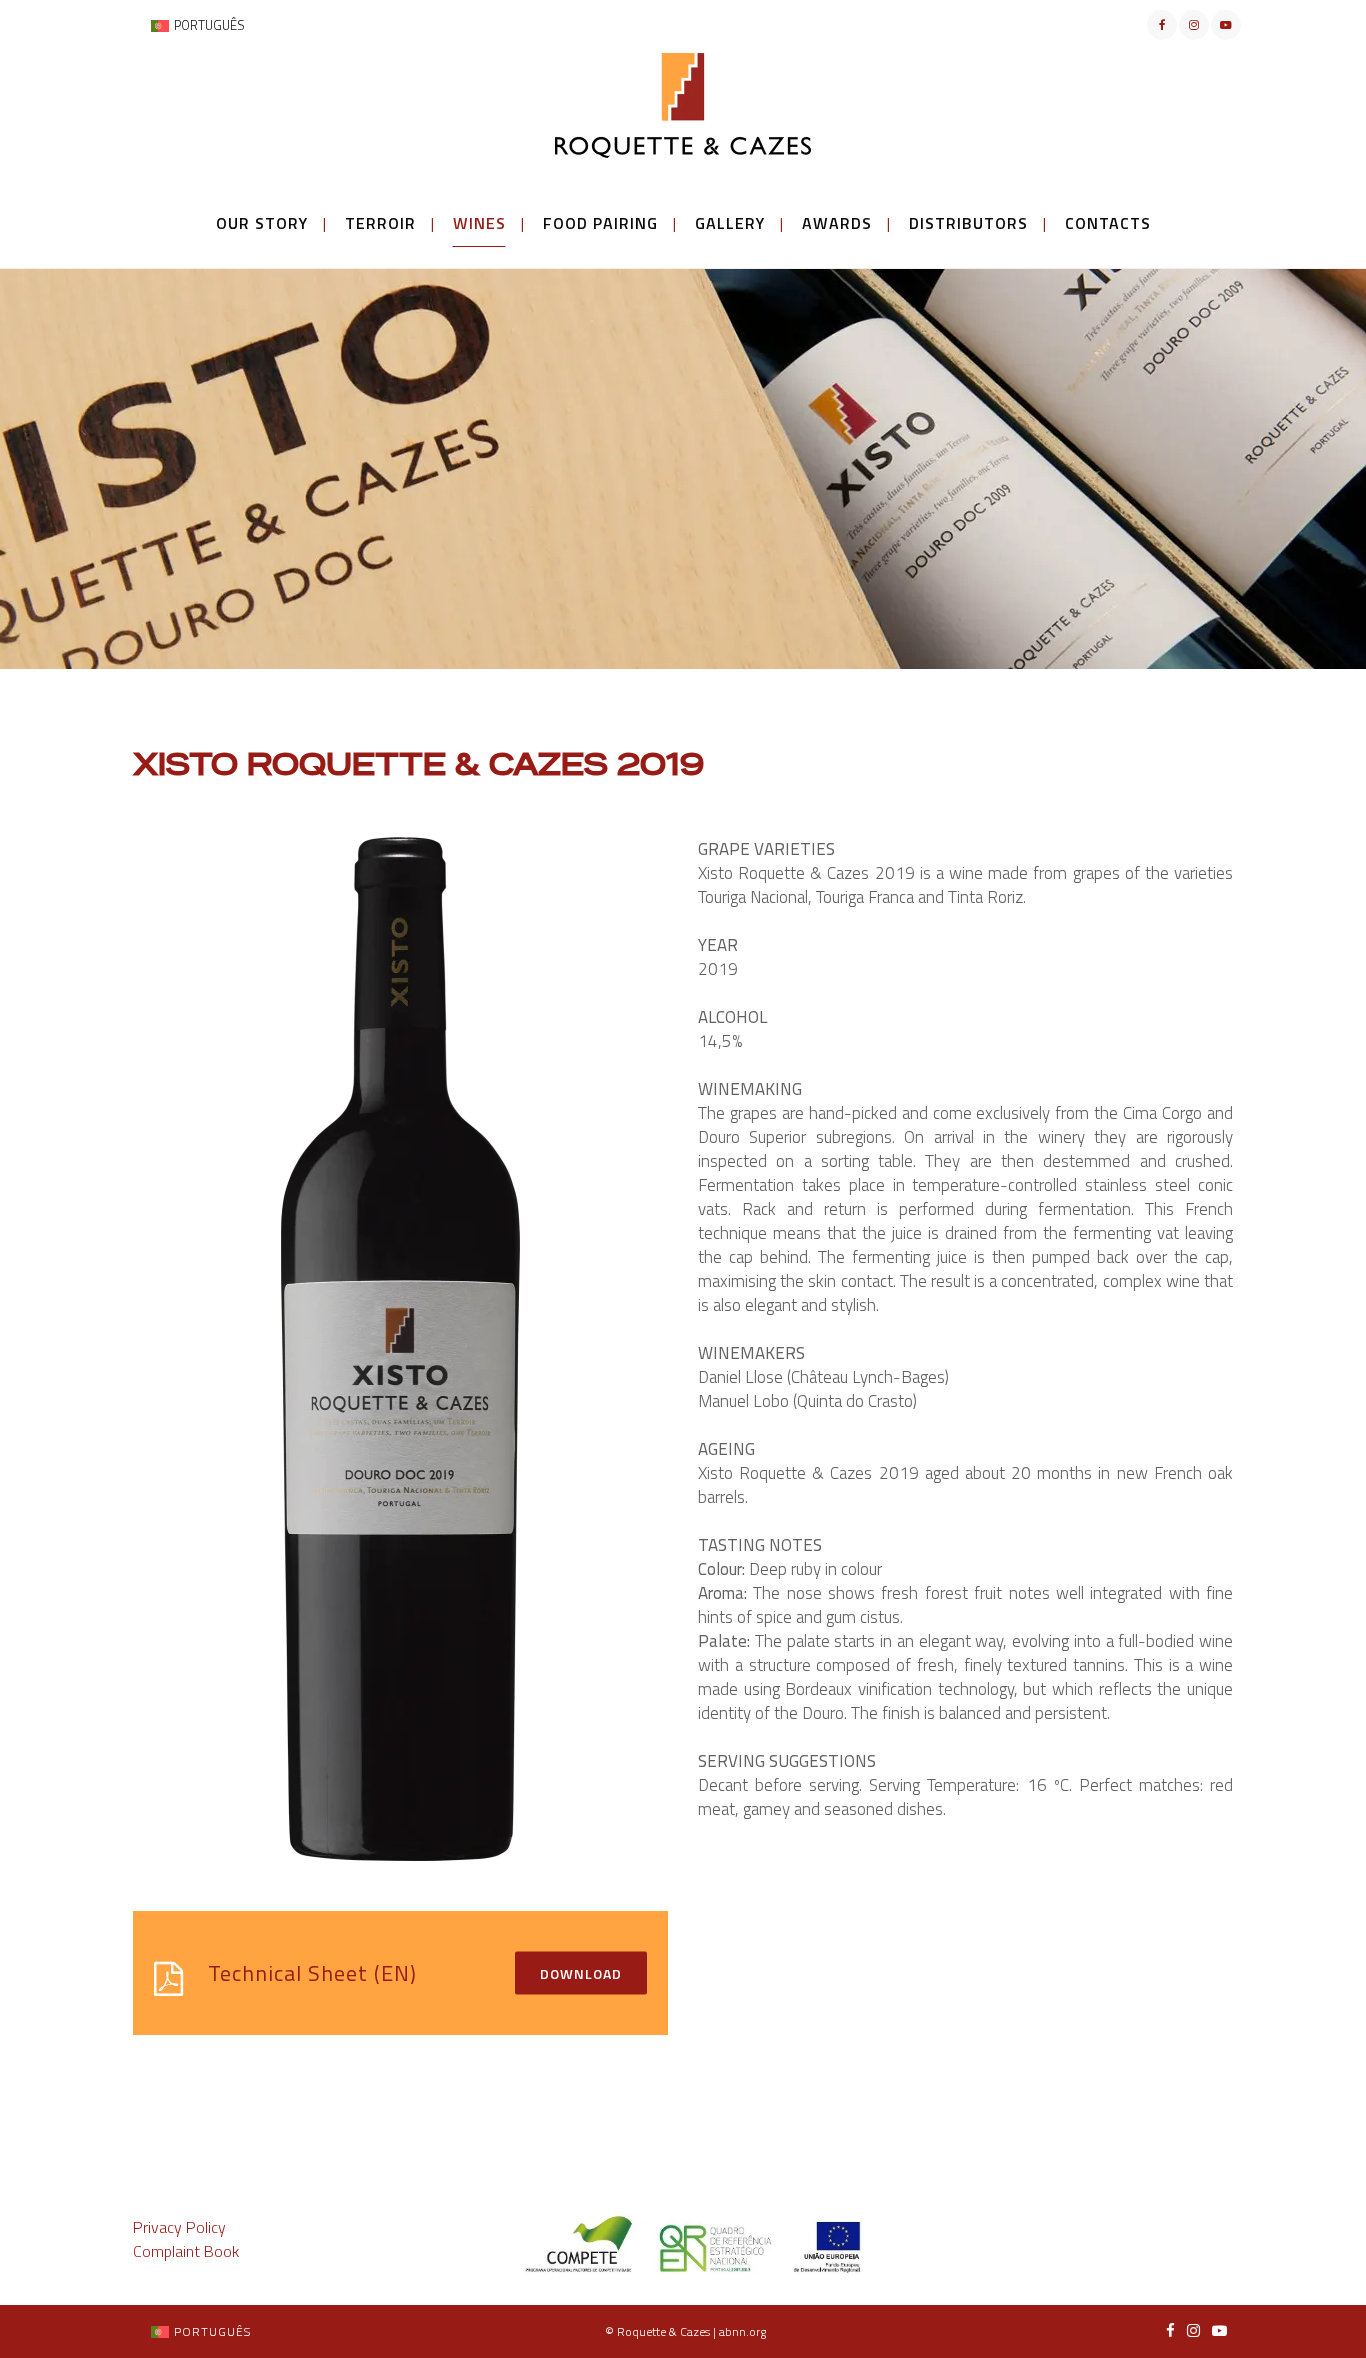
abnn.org (742, 2331)
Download (581, 1972)
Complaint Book (186, 2251)
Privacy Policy (179, 2227)
